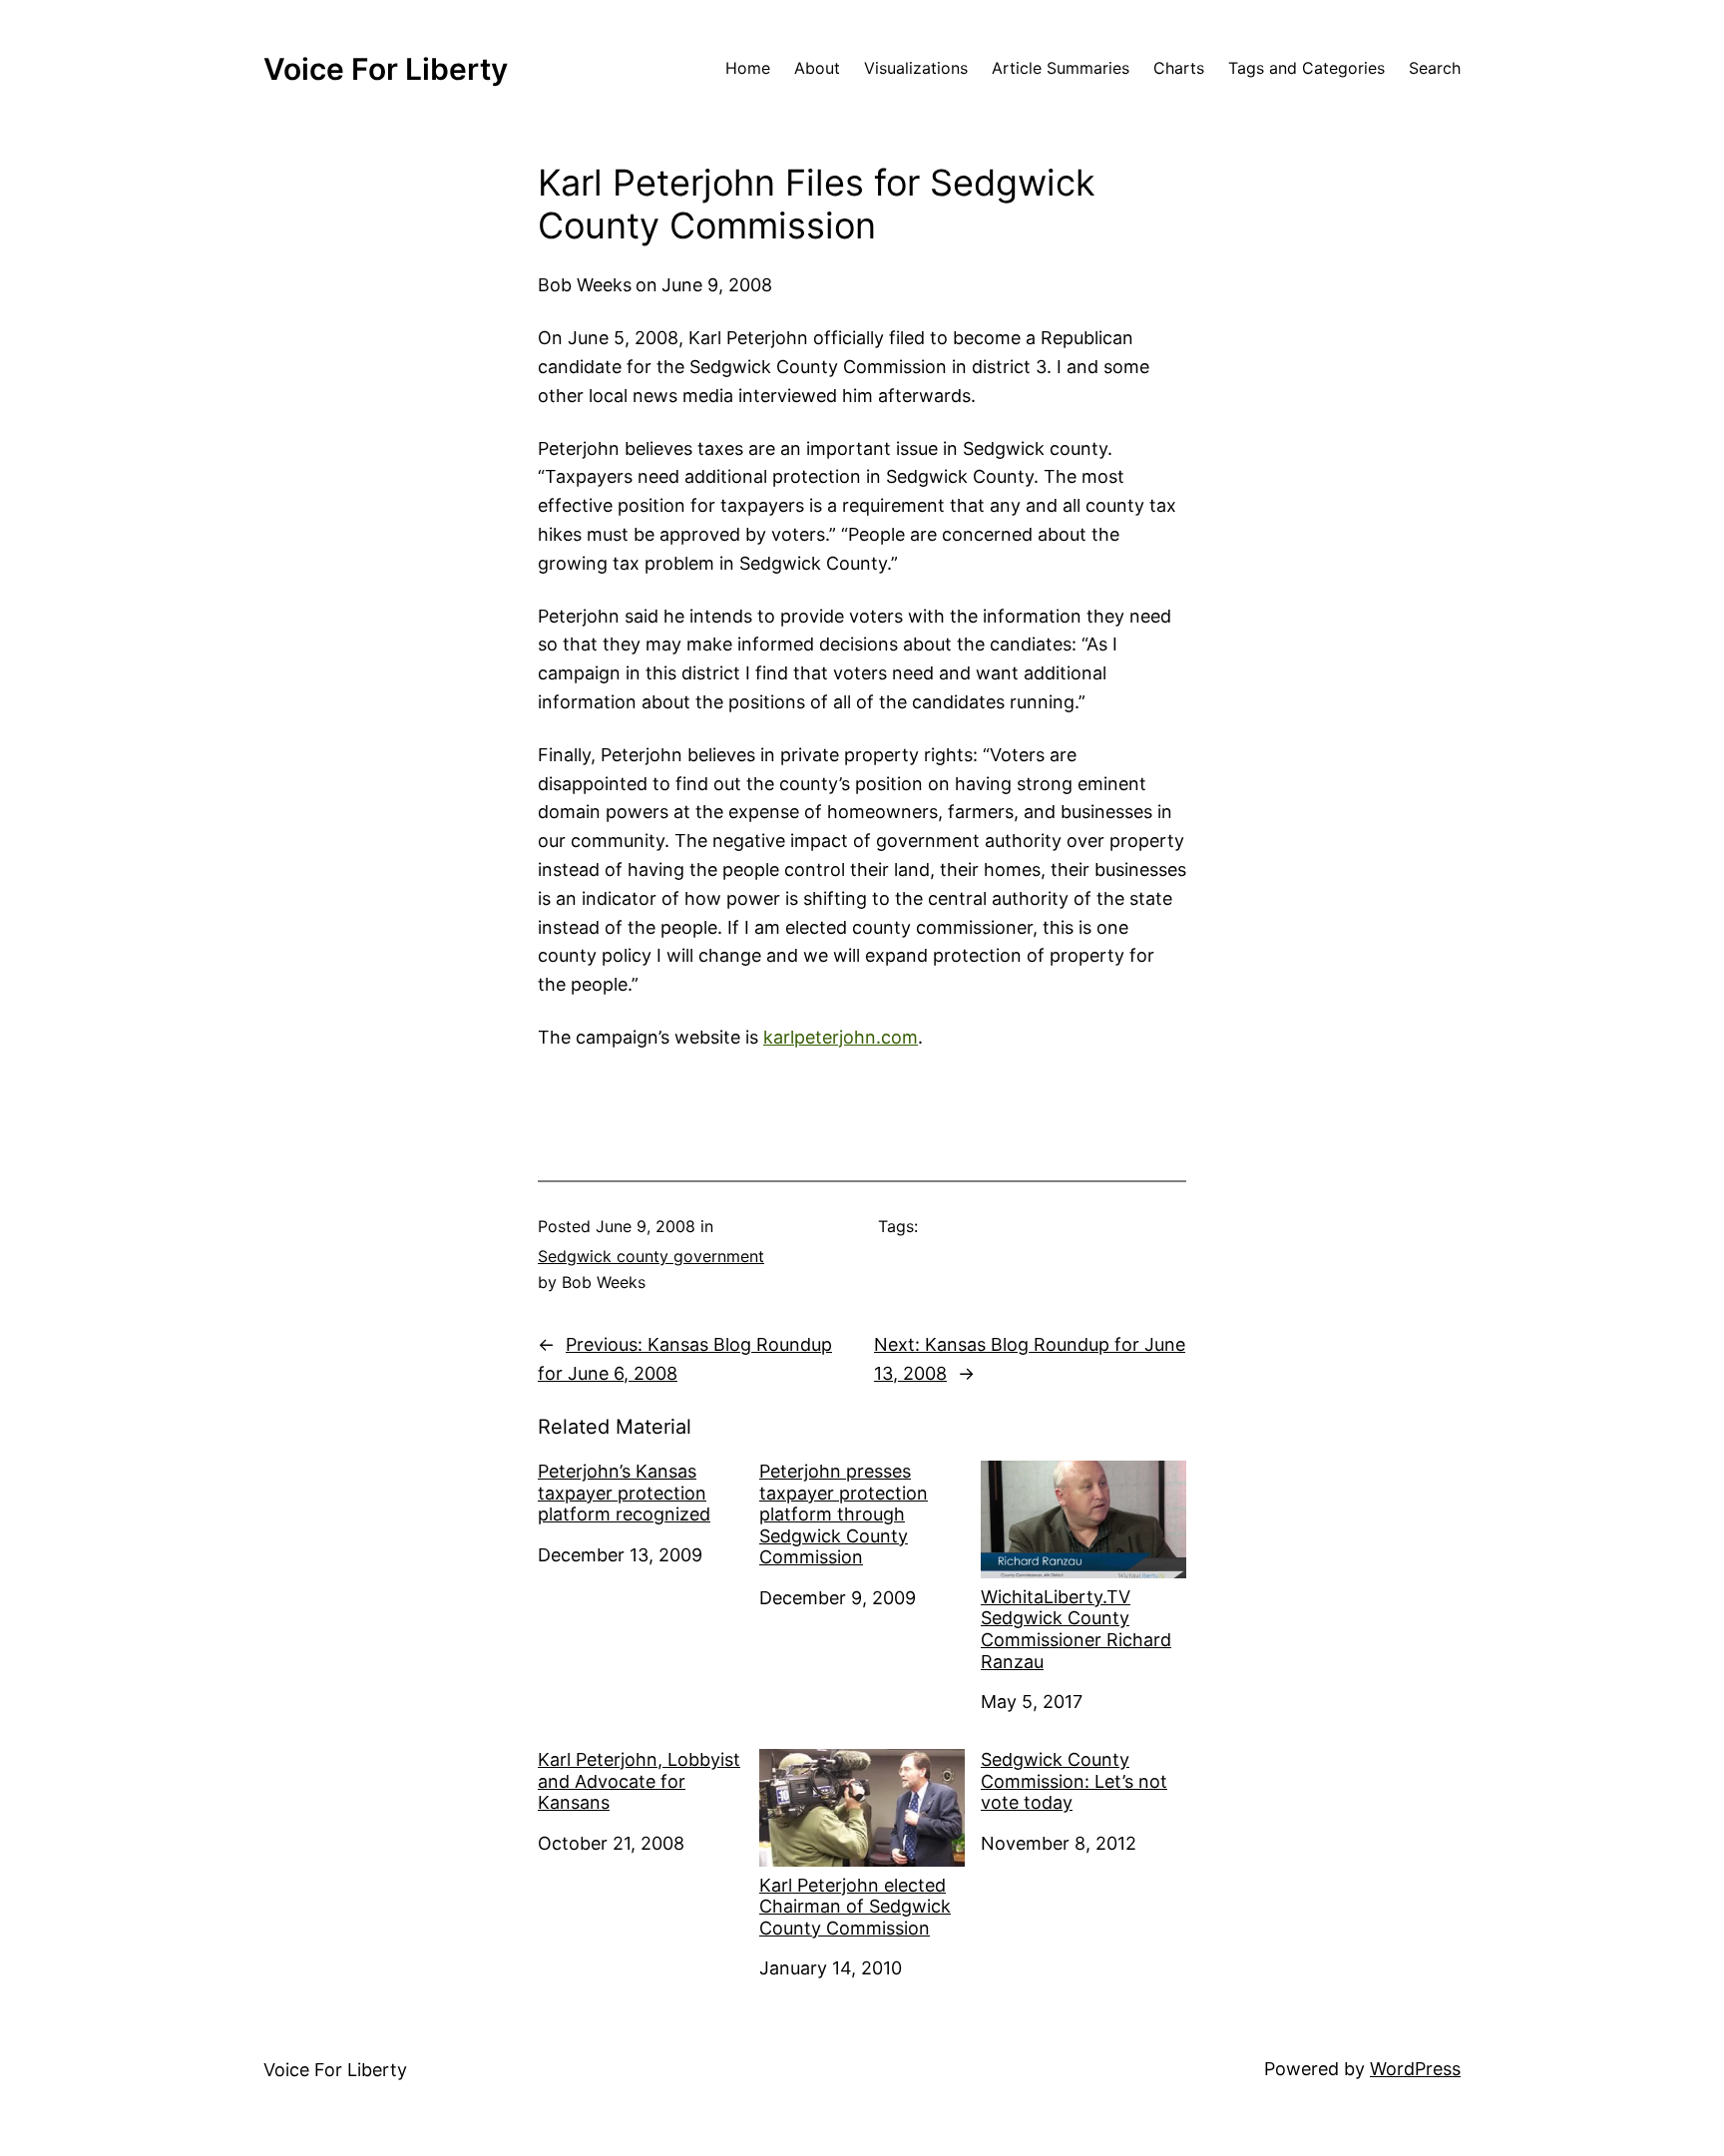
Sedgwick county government (651, 1256)
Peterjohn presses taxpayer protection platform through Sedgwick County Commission (844, 1514)
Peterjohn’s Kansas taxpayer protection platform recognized (624, 1493)
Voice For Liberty (386, 69)
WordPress (1415, 2069)
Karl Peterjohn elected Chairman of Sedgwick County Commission (855, 1907)
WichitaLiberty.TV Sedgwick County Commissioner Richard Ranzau (1076, 1629)
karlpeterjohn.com (841, 1037)
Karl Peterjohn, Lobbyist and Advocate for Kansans (639, 1781)
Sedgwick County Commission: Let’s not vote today (1074, 1781)
